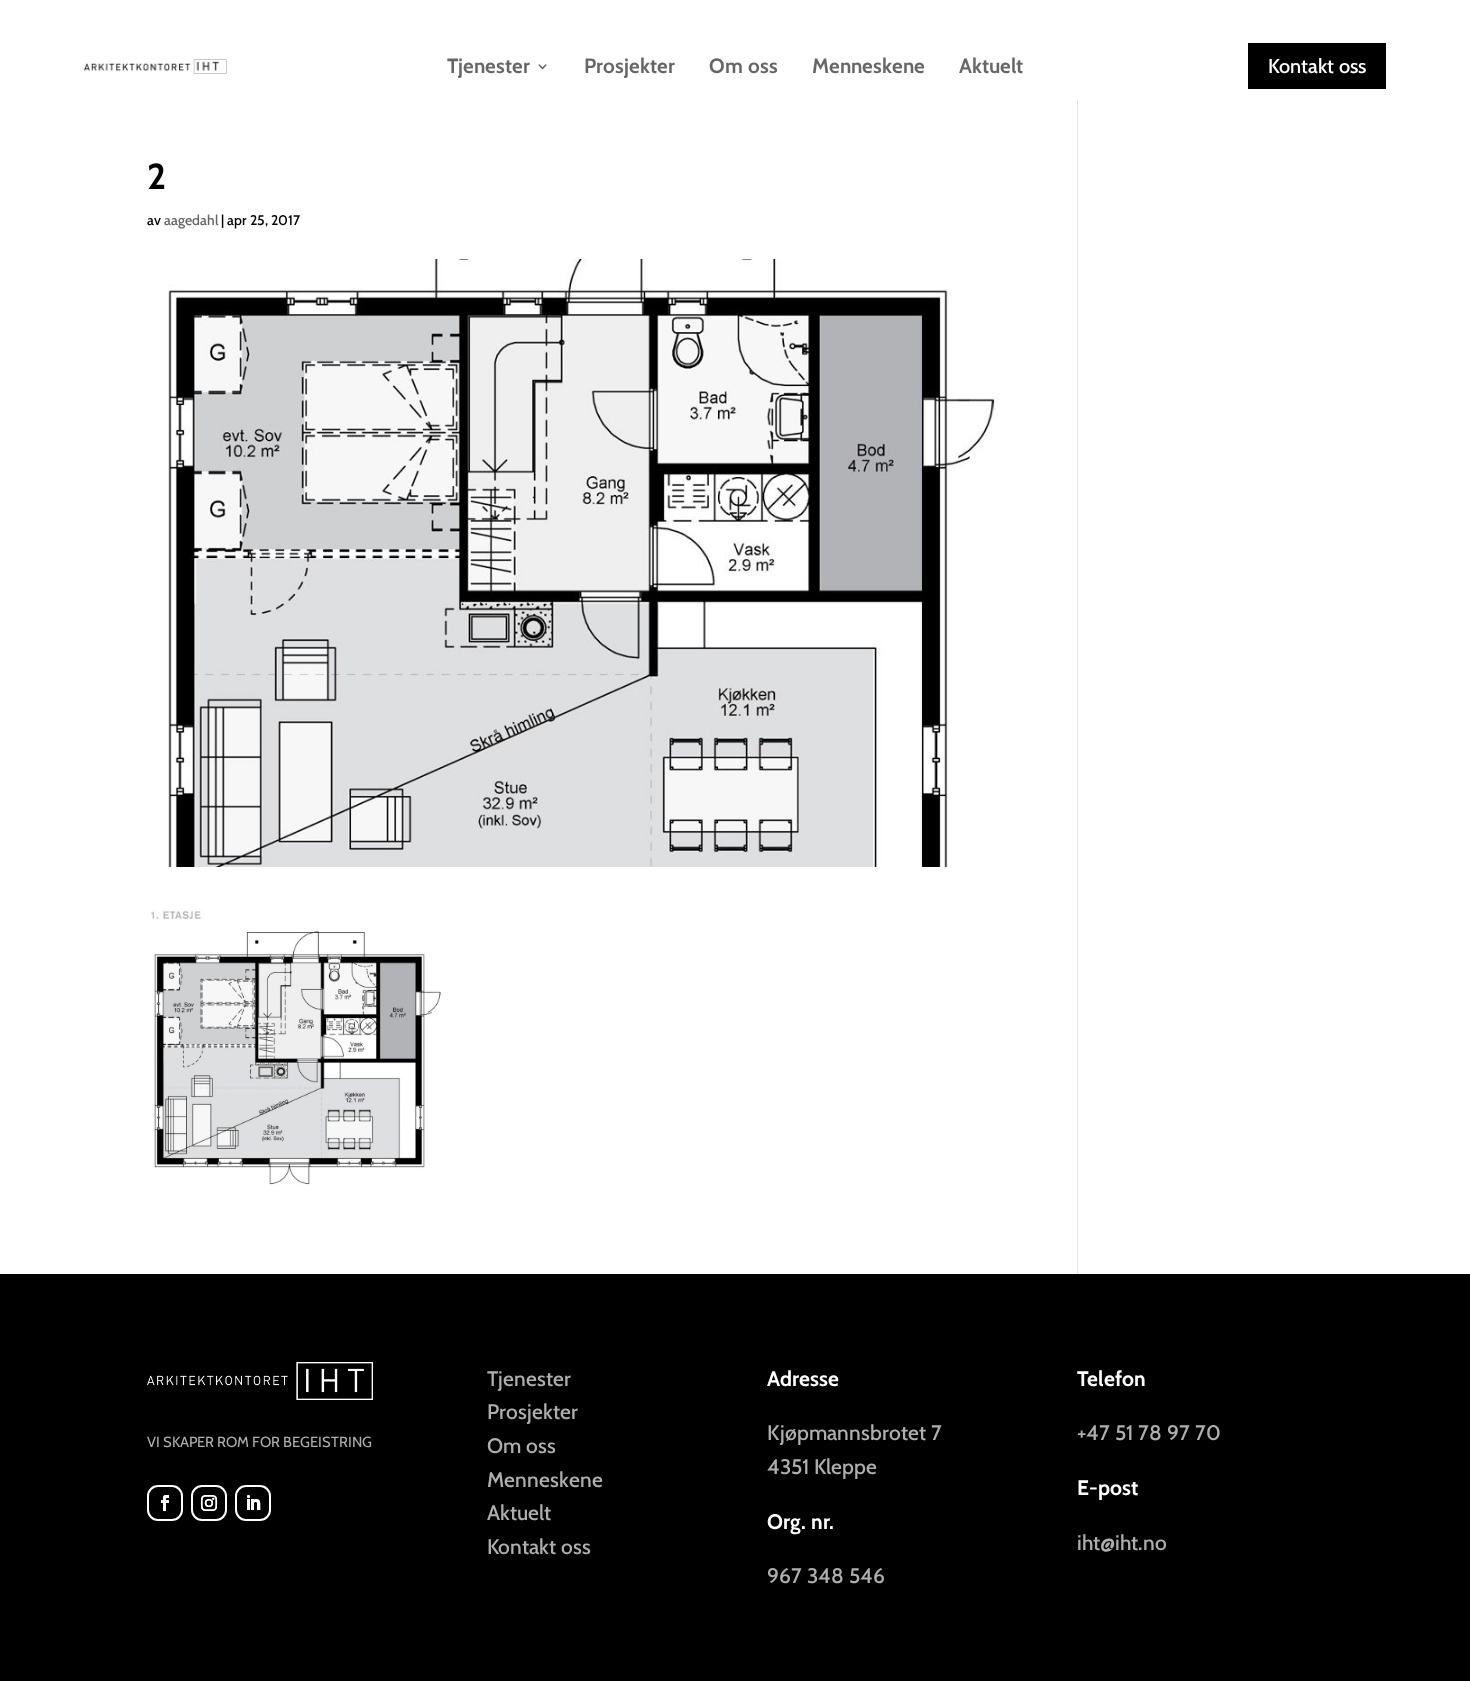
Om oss (743, 68)
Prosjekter (629, 68)
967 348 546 (826, 1575)
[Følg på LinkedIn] (253, 1503)
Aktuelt (991, 68)
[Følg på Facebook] (165, 1503)
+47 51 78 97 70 (1149, 1432)
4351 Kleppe (822, 1466)
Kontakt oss (1317, 66)
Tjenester (529, 1378)
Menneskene (868, 68)
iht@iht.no (1122, 1542)
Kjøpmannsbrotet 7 (854, 1432)
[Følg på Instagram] (209, 1503)
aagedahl (191, 220)
